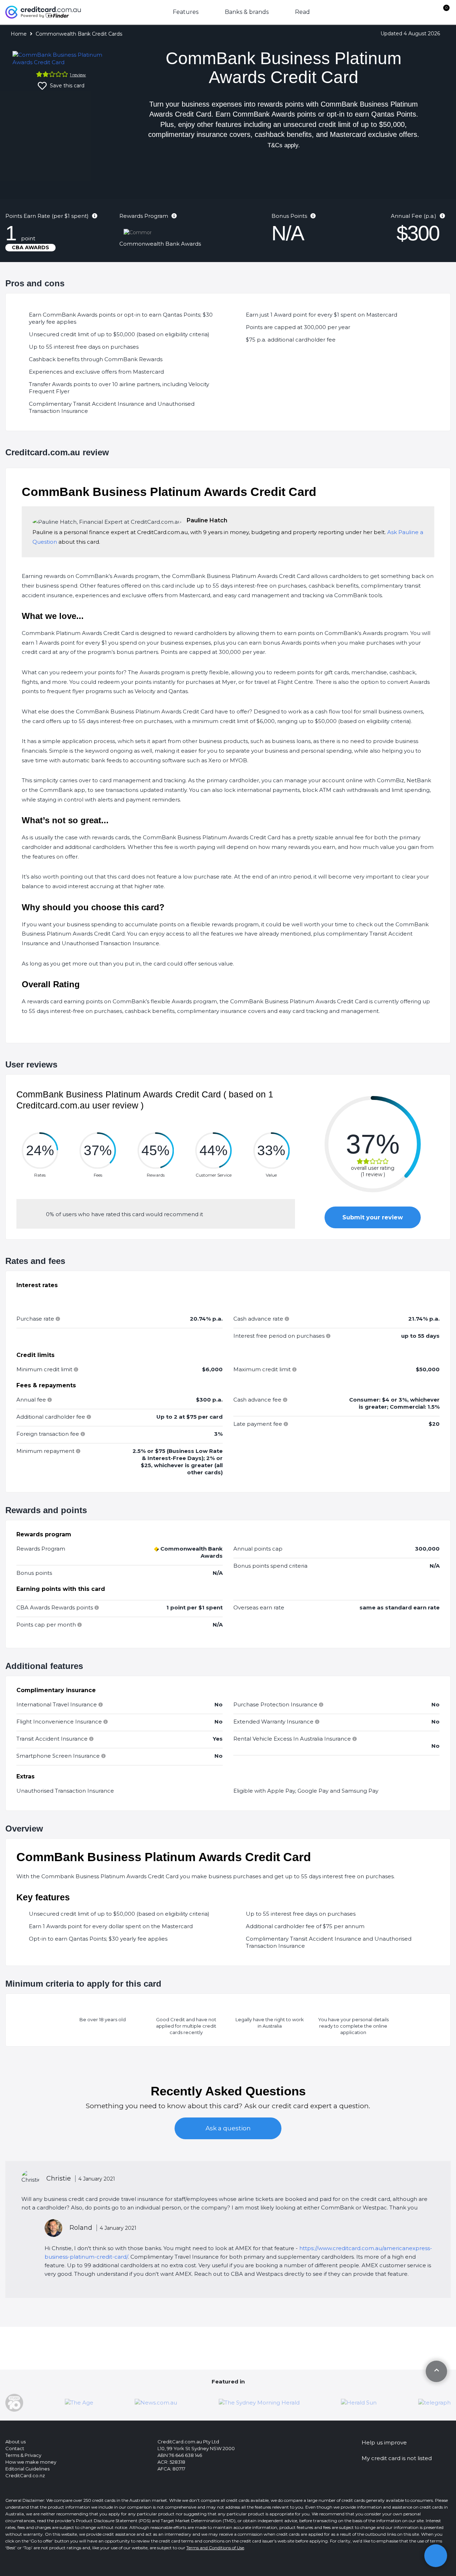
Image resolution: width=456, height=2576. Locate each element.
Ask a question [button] (228, 2128)
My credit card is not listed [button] (397, 2458)
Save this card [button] (66, 86)
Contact (15, 2448)
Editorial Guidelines (27, 2469)
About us (15, 2442)
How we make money (31, 2462)
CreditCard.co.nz (25, 2475)
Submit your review (373, 1217)
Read (302, 12)
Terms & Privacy (23, 2455)
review (78, 75)
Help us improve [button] (384, 2442)
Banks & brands (247, 12)
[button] (436, 2556)
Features (186, 12)
